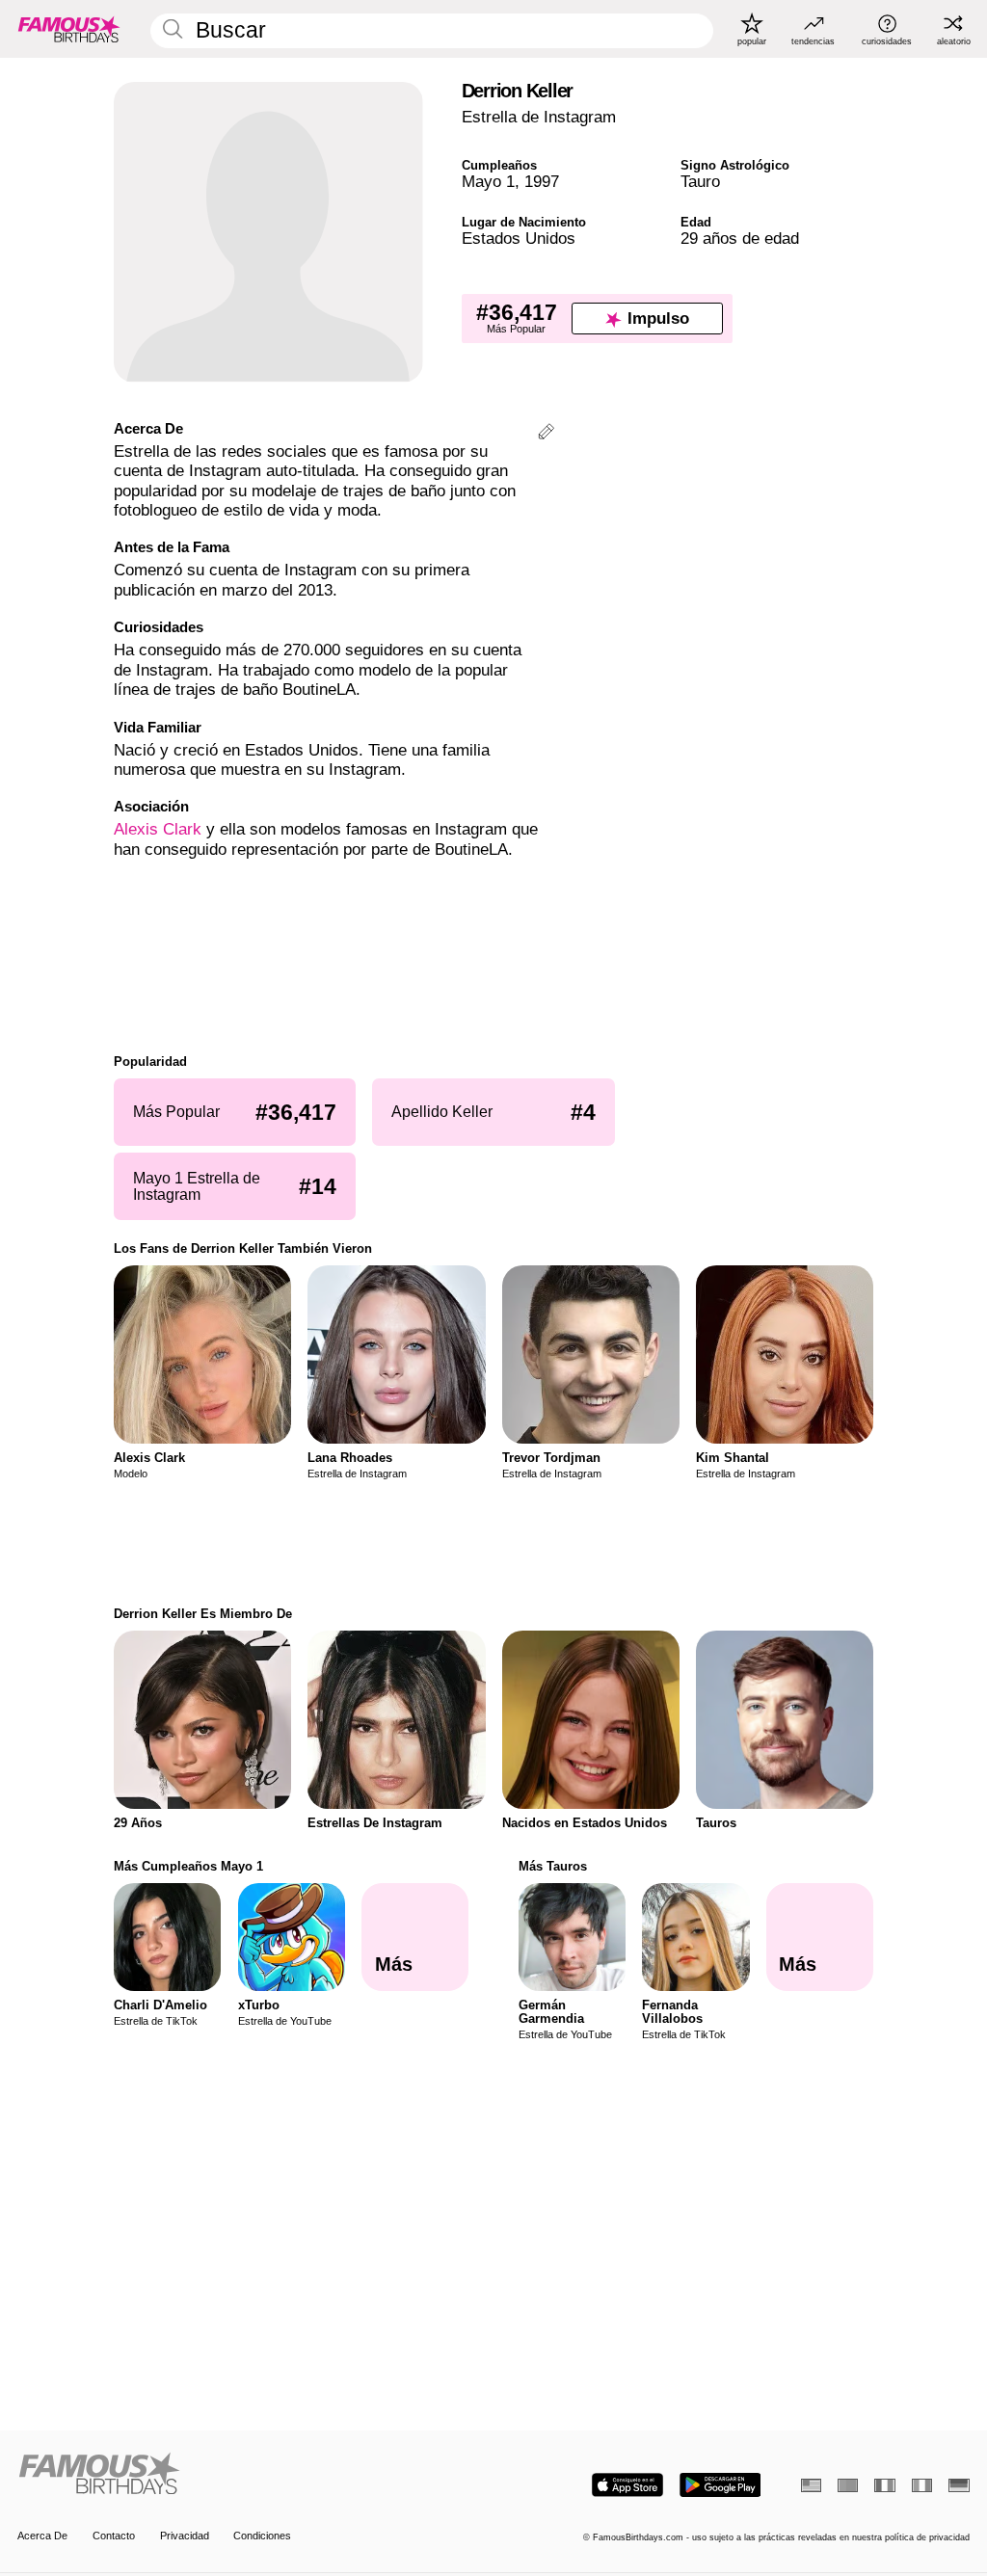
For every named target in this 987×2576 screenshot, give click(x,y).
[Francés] (884, 2485)
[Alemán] (959, 2485)
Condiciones (262, 2536)
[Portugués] (848, 2485)
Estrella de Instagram (539, 117)
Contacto (114, 2536)
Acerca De (42, 2536)
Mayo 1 (488, 182)
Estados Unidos (519, 239)
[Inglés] (811, 2485)
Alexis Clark (158, 829)
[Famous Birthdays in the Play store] (720, 2485)
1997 (542, 182)
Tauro (700, 182)
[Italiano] (922, 2485)
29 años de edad (740, 239)
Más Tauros (553, 1866)
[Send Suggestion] (546, 434)
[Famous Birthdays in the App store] (627, 2485)
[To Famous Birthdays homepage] (69, 29)
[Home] (251, 2475)
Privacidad (185, 2536)
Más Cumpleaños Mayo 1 (188, 1866)
